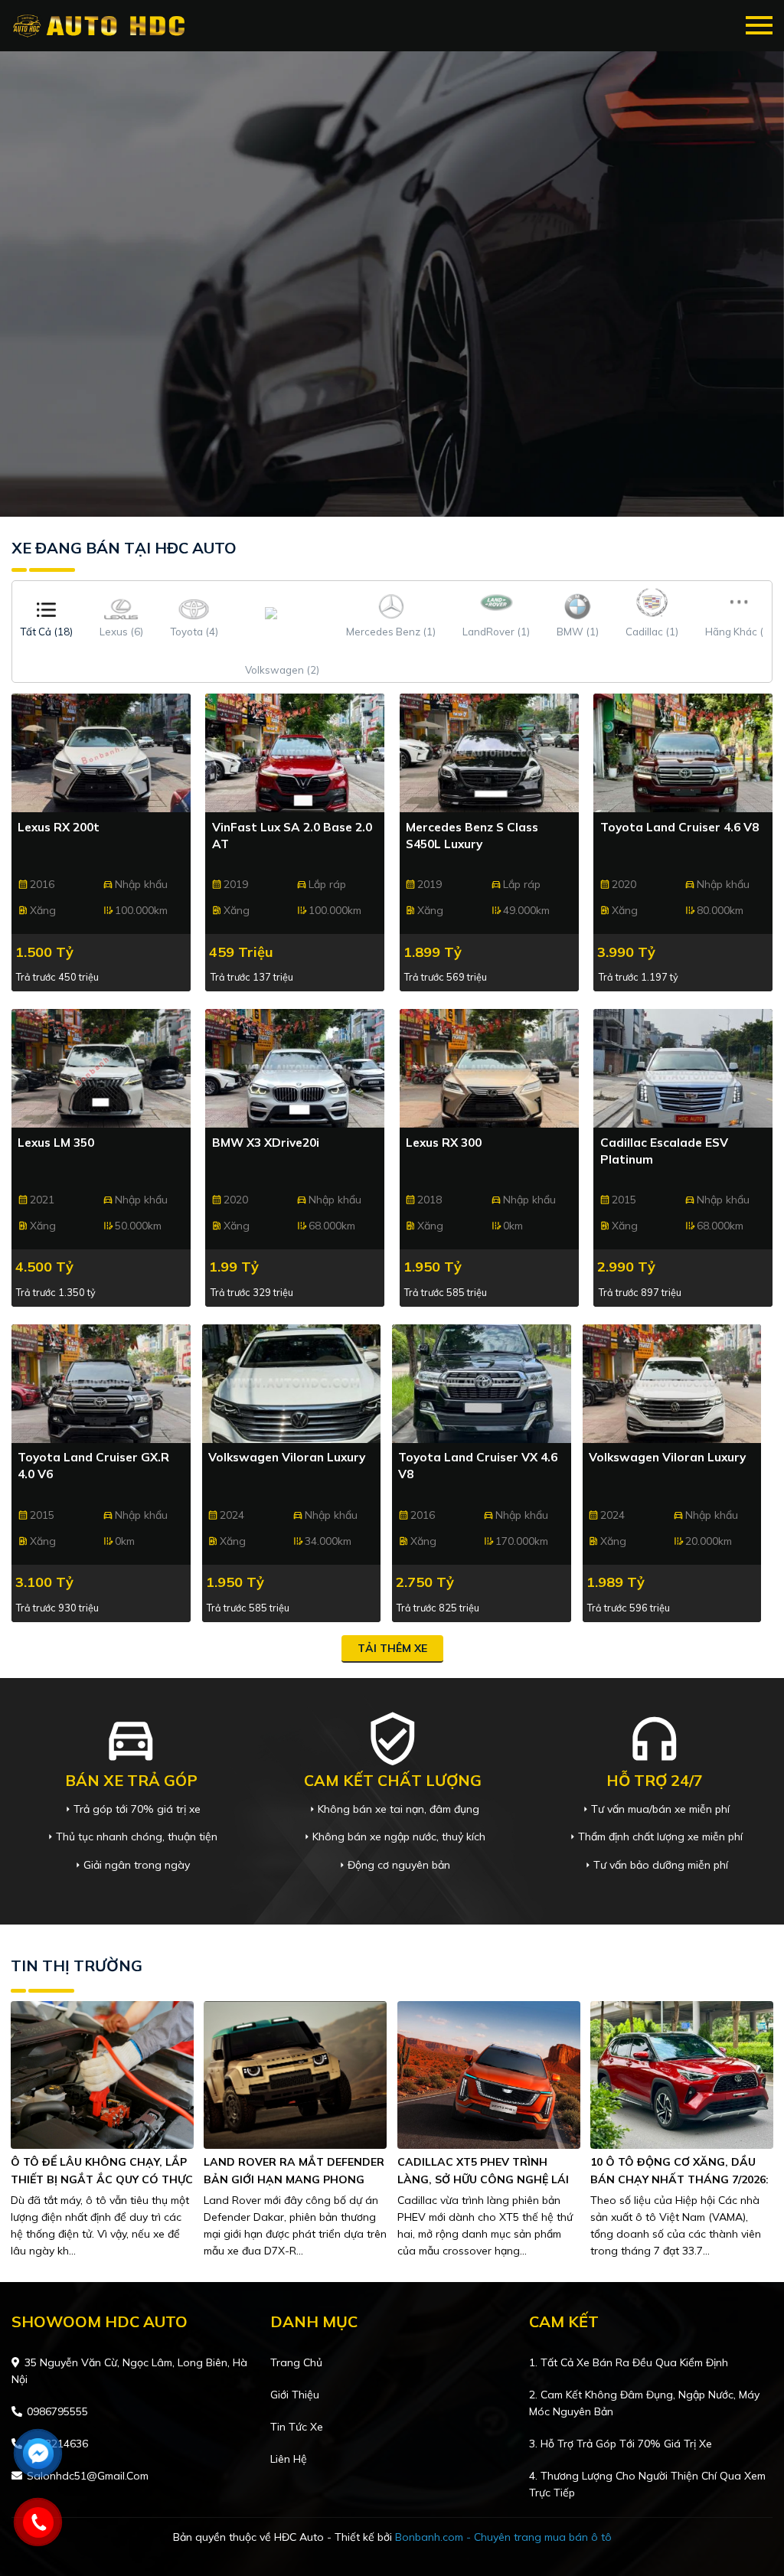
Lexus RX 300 (444, 1143)
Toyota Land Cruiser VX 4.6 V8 (478, 1466)
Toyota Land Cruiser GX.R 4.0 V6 (93, 1466)
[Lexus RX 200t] (101, 753)
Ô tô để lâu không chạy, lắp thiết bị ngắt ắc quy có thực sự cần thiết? (102, 2179)
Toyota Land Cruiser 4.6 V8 (679, 827)
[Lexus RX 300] (489, 1068)
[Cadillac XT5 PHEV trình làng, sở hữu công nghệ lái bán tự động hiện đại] (489, 2074)
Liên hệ (289, 2459)
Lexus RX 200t (59, 827)
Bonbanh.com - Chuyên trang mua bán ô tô (503, 2537)
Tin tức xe (297, 2427)
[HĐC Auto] (101, 26)
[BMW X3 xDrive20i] (295, 1068)
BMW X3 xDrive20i (266, 1143)
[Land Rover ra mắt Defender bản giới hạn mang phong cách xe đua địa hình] (295, 2074)
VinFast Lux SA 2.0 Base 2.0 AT (292, 836)
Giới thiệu (295, 2395)
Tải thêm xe (392, 1648)
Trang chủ (296, 2362)
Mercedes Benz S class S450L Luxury (472, 836)
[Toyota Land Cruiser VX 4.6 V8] (482, 1384)
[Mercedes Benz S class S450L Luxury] (489, 753)
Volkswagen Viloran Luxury (287, 1457)
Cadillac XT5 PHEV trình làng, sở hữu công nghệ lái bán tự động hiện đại (483, 2179)
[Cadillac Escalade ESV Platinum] (683, 1068)
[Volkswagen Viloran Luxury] (292, 1384)
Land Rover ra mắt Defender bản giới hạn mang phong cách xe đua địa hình (294, 2179)
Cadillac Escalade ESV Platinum (664, 1151)
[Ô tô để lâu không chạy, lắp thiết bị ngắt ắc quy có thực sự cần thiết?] (102, 2074)
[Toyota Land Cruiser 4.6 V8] (683, 753)
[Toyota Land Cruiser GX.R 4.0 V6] (101, 1384)
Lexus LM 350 (56, 1143)
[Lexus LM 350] (101, 1068)
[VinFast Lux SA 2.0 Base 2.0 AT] (295, 753)
